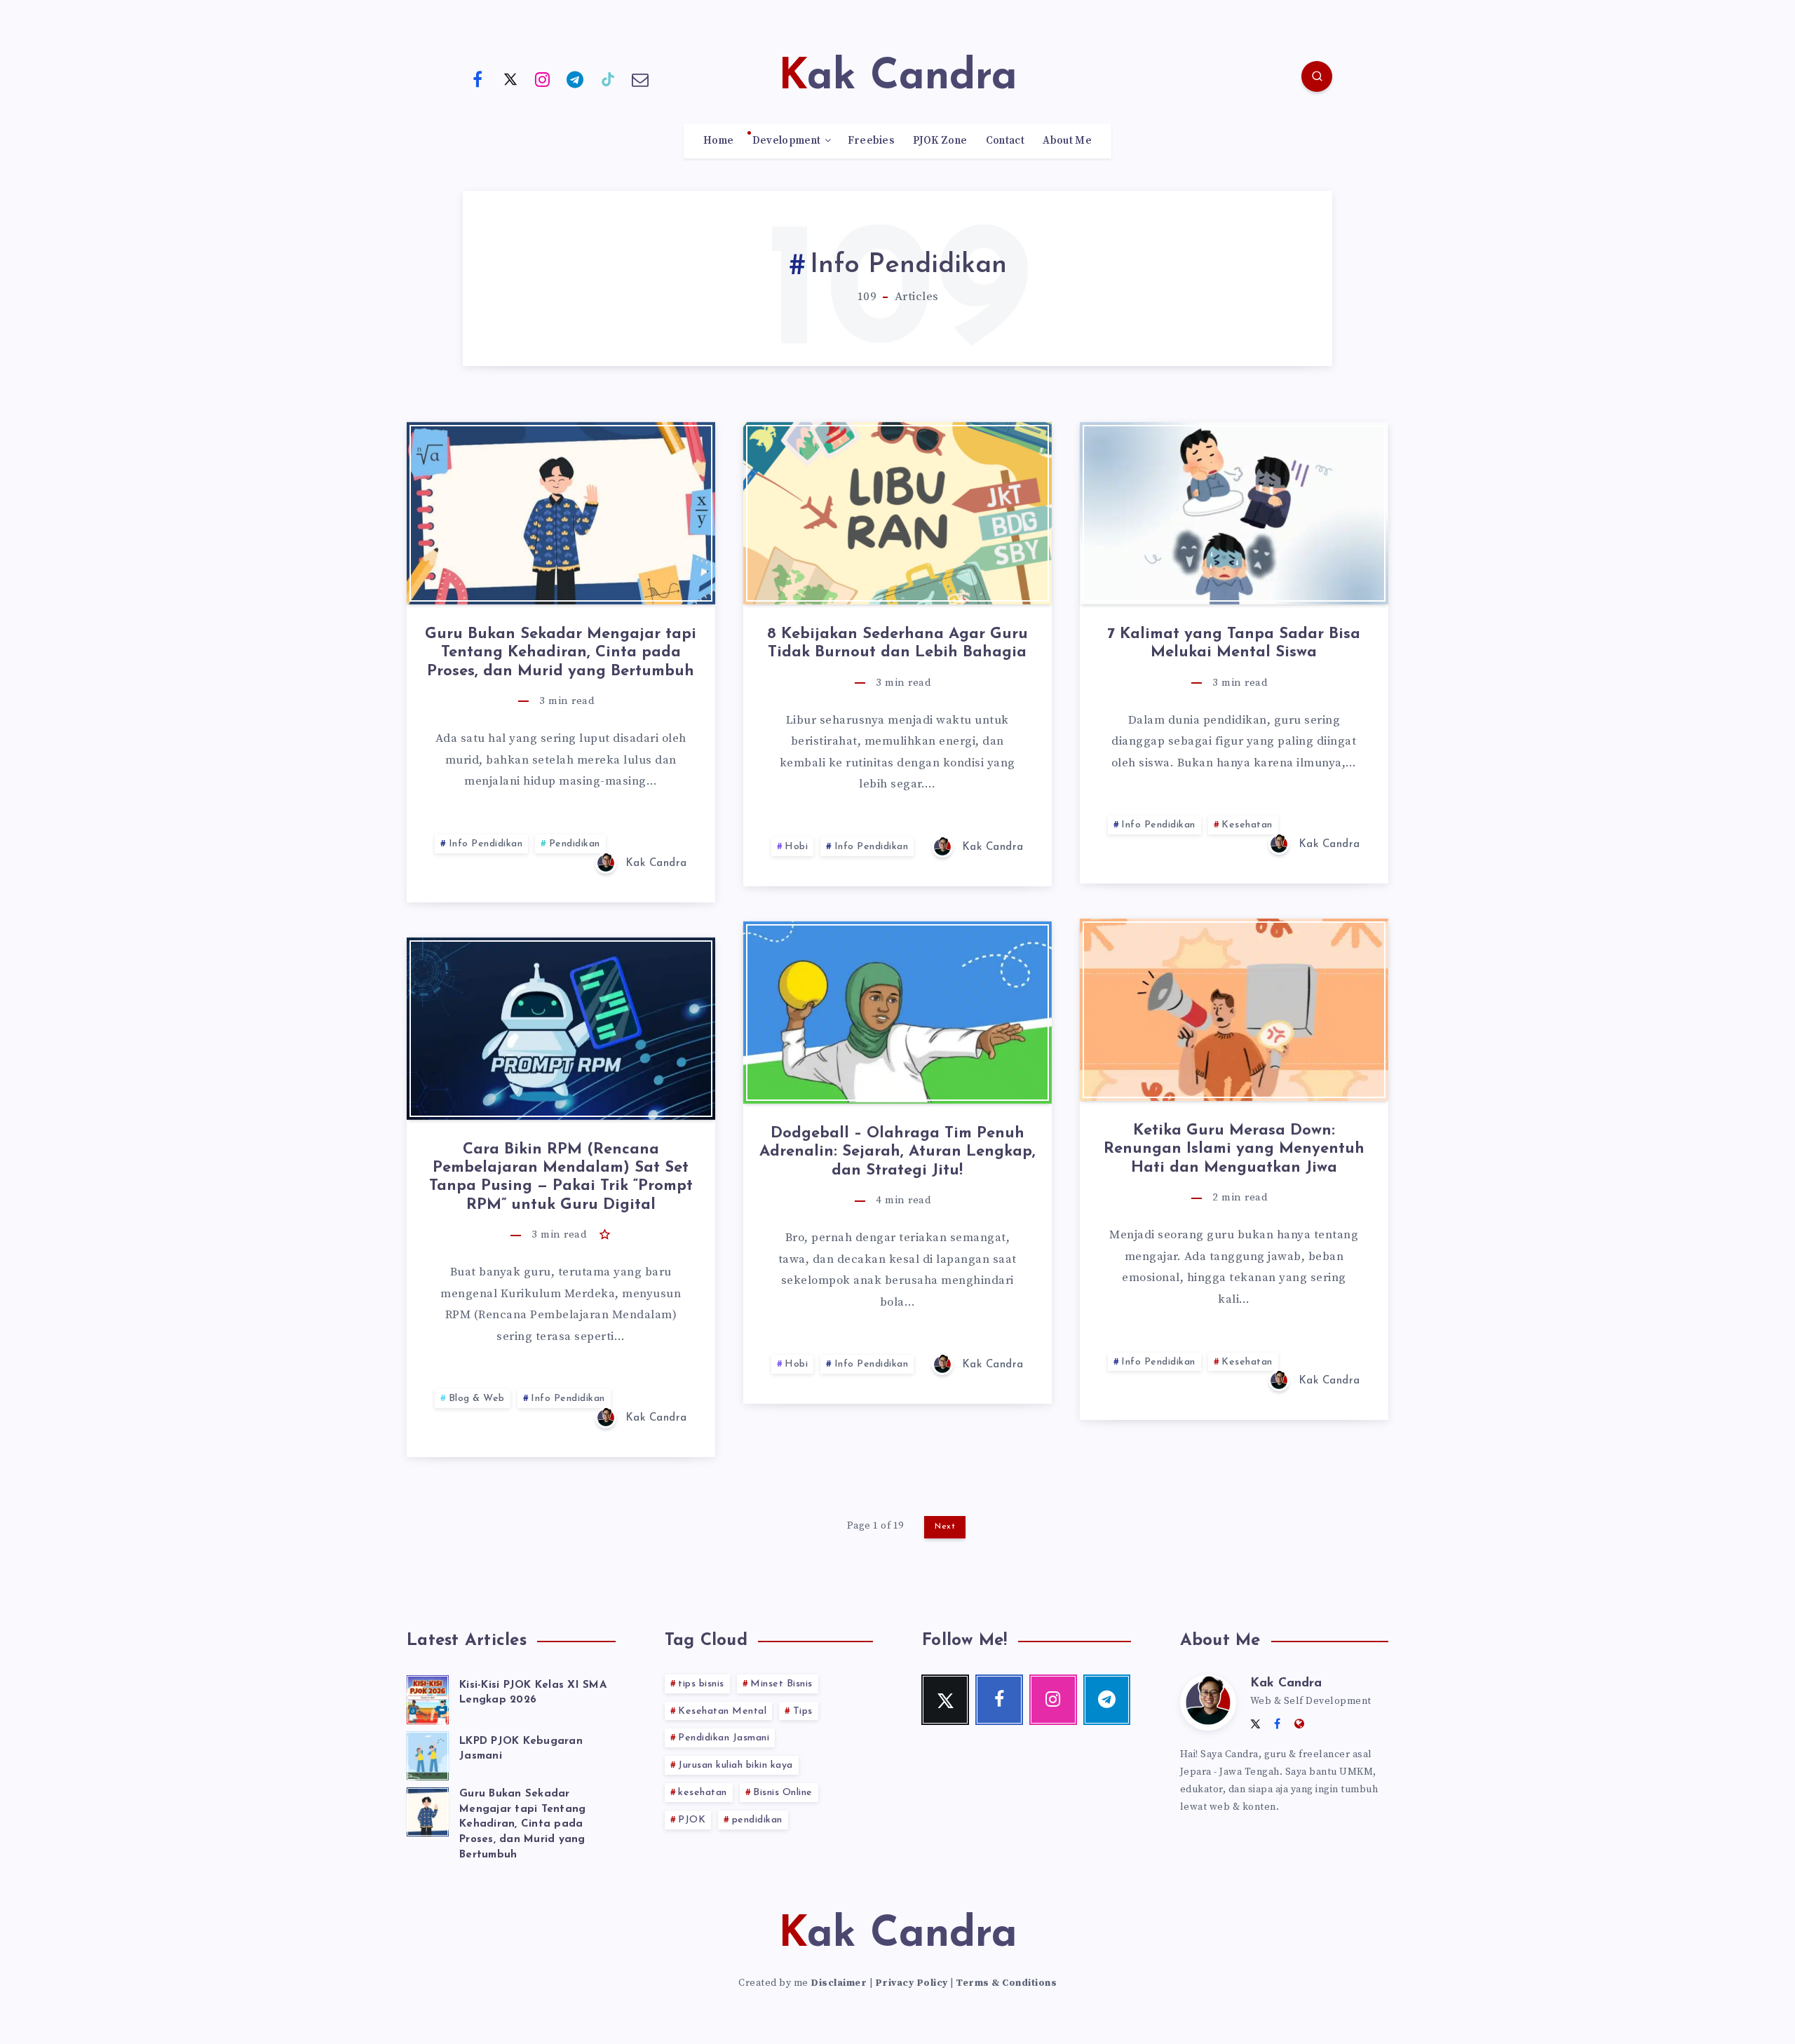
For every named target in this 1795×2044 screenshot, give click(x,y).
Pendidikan (575, 844)
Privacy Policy (912, 1983)
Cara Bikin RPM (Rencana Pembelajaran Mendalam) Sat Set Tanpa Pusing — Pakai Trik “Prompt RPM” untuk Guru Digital (561, 1177)
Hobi (796, 847)
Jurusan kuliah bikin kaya (736, 1765)
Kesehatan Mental (722, 1711)
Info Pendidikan (486, 844)
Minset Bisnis (781, 1684)
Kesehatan (1247, 825)
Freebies (871, 141)
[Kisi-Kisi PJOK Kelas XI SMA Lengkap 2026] (428, 1698)
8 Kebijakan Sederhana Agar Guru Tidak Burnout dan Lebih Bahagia (897, 643)
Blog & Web (477, 1399)
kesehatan (703, 1793)
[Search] (1317, 76)
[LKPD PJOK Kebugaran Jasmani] (428, 1754)
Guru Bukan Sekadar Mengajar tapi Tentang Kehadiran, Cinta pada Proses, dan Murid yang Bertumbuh (561, 653)
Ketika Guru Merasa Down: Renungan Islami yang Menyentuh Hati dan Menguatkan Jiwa (1234, 1149)
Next (945, 1527)
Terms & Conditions (1006, 1983)
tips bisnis (701, 1684)
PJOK (692, 1820)
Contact (1005, 141)
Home (718, 141)
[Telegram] (576, 79)
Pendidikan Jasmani (724, 1738)
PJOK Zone (940, 141)
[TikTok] (608, 79)
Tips (803, 1711)
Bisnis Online (783, 1793)
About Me (1067, 141)
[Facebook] (477, 79)
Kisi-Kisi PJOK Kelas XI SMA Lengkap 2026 (533, 1693)
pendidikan (757, 1820)
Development (786, 141)
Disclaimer (839, 1983)
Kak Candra (1286, 1684)
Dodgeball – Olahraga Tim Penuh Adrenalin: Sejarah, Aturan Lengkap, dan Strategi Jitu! (897, 1152)
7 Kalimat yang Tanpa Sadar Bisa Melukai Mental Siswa (1234, 643)
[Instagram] (543, 79)
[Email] (641, 79)
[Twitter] (510, 79)
